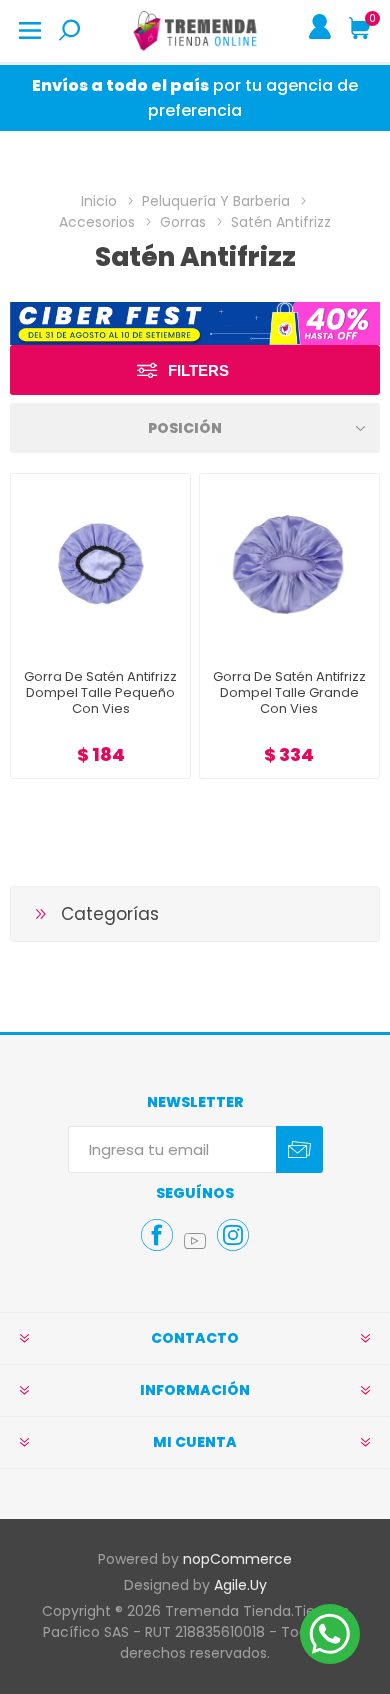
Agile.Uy (240, 1585)
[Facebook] (157, 1235)
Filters (198, 370)
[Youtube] (195, 1241)
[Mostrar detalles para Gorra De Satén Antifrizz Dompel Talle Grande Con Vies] (289, 563)
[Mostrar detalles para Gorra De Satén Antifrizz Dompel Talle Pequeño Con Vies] (100, 563)
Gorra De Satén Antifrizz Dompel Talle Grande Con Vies (289, 693)
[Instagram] (233, 1235)
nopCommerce (237, 1559)
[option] (195, 323)
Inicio (99, 201)
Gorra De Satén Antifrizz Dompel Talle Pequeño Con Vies (100, 693)
